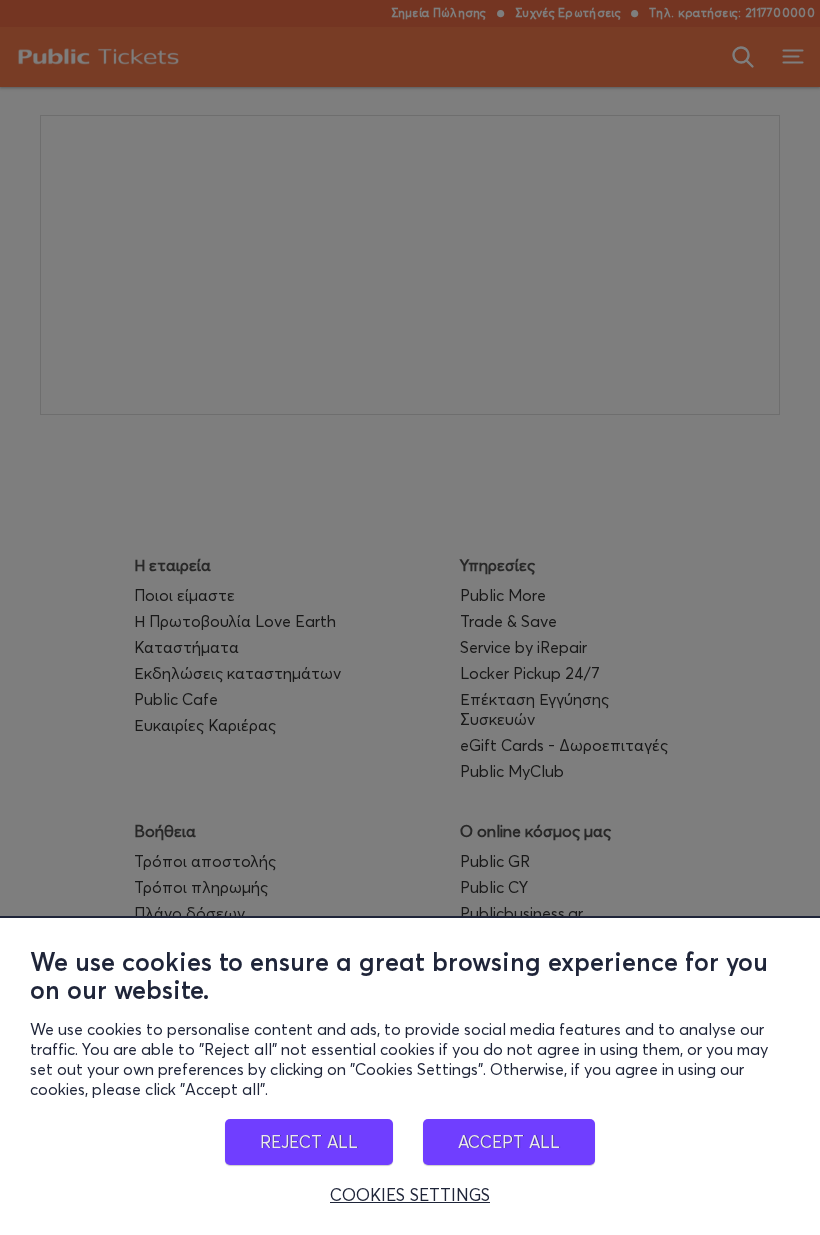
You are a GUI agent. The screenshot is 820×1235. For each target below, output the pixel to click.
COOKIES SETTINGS (410, 1195)
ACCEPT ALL (509, 1141)
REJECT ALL (309, 1141)
